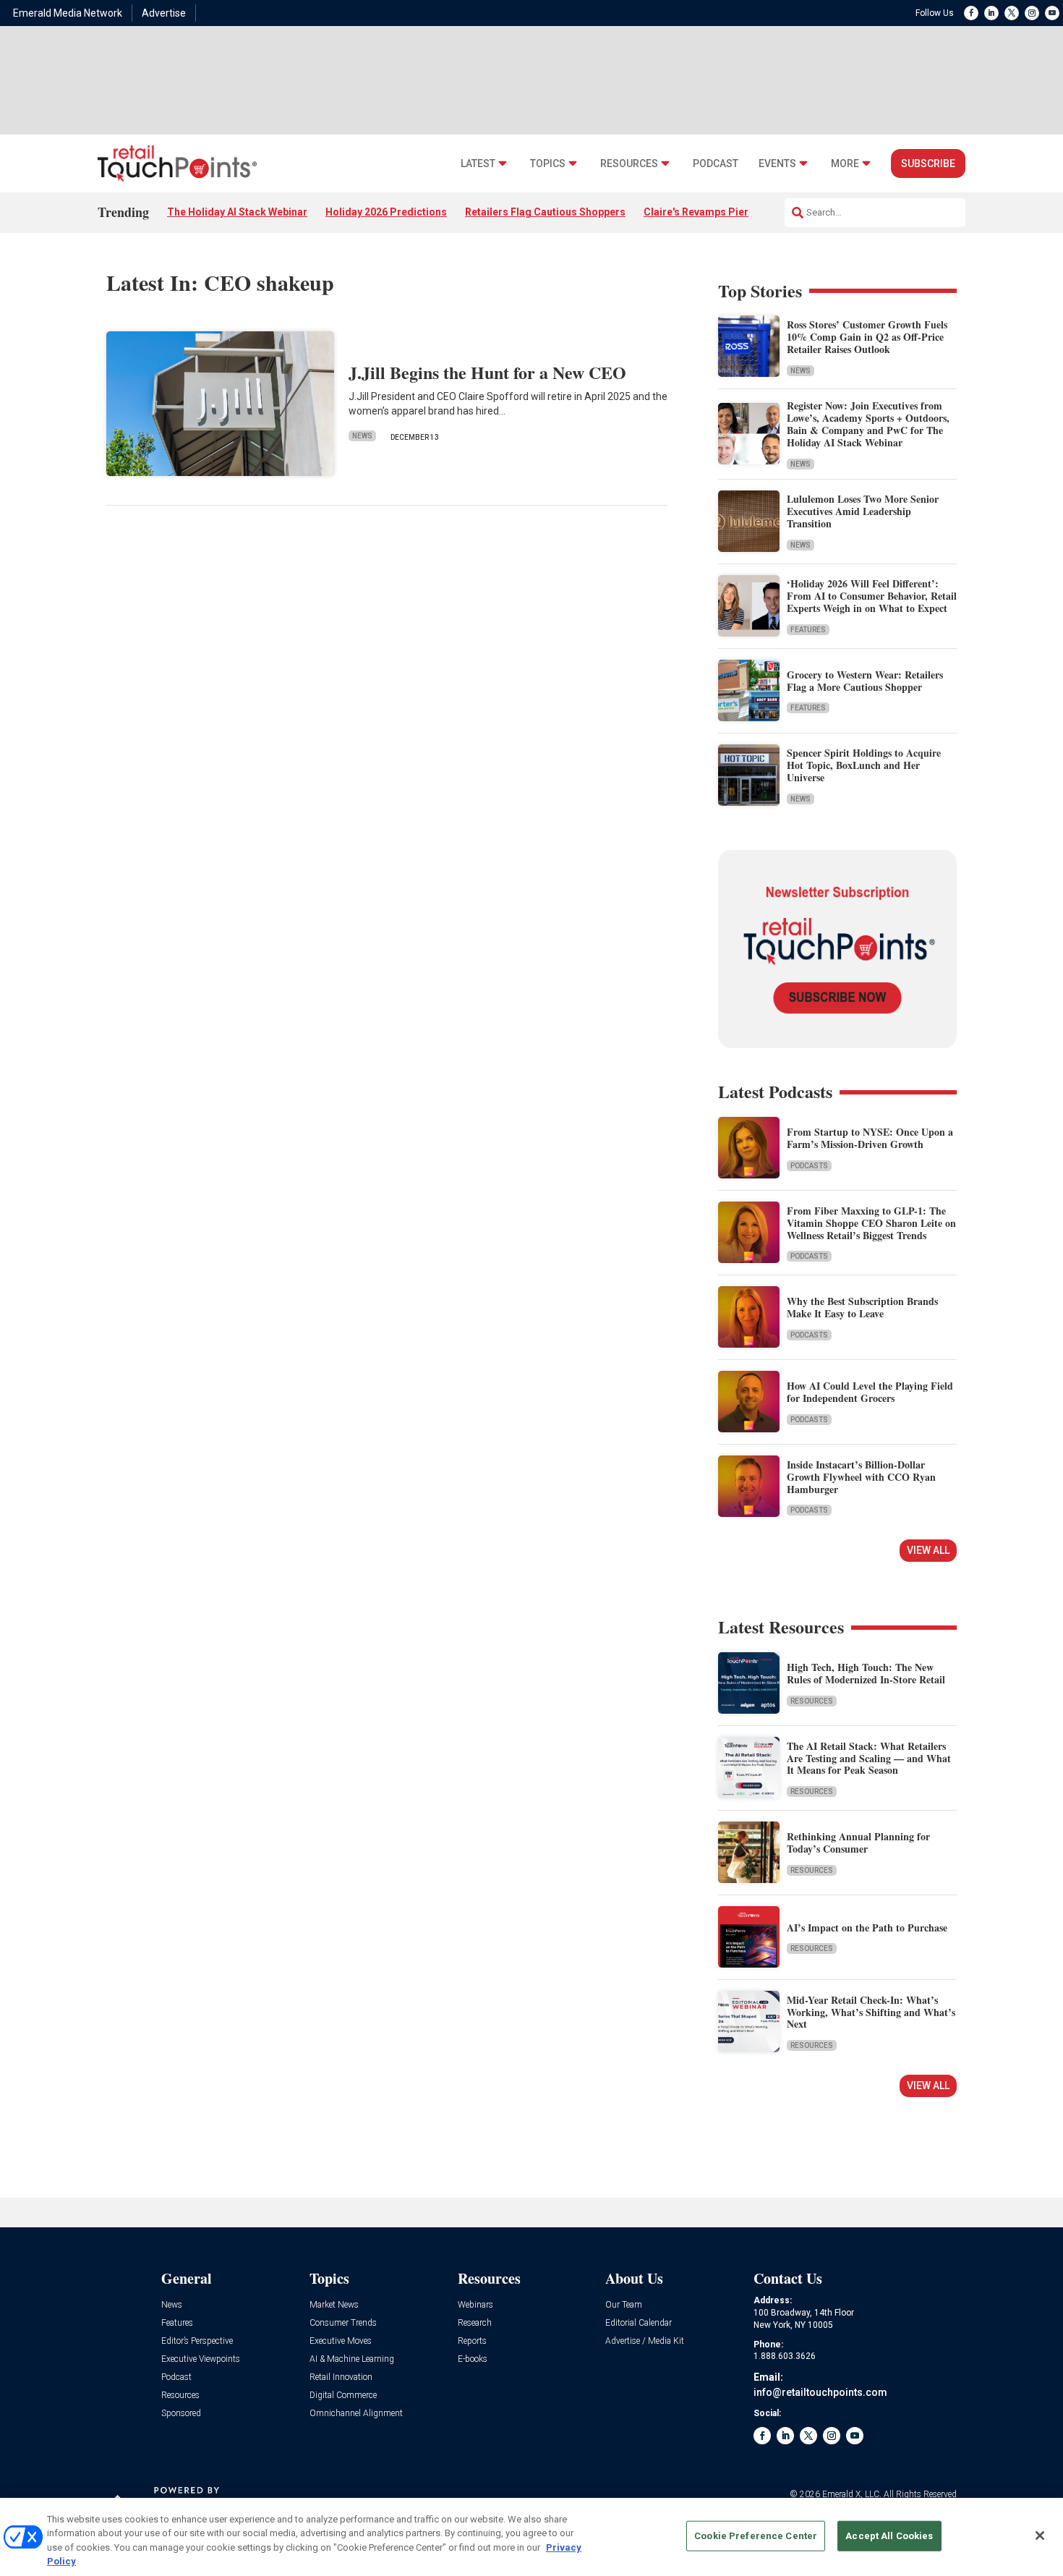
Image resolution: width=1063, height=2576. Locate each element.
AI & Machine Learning (352, 2359)
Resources (629, 164)
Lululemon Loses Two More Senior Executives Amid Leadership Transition (863, 511)
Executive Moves (341, 2341)
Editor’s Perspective (197, 2341)
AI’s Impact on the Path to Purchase (867, 1927)
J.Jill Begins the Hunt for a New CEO (487, 372)
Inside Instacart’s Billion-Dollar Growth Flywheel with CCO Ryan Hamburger (861, 1477)
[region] (531, 2537)
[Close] (1040, 2535)
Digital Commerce (343, 2396)
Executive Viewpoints (201, 2359)
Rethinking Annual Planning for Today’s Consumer (858, 1842)
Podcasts (809, 1166)
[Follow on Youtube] (1052, 13)
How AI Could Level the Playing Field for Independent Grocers (870, 1392)
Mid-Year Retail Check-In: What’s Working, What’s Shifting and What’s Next (871, 2012)
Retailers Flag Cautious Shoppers (545, 212)
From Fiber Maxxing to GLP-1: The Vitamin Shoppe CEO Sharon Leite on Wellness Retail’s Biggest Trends (871, 1223)
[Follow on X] (1012, 13)
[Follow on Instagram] (1032, 13)
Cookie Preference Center (756, 2536)
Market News (334, 2305)
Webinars (475, 2305)
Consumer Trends (343, 2323)
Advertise (164, 13)
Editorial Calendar (639, 2323)
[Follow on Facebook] (971, 13)
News (362, 436)
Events (777, 164)
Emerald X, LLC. (852, 2494)
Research (475, 2323)
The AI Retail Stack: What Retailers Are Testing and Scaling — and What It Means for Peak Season (869, 1758)
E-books (473, 2359)
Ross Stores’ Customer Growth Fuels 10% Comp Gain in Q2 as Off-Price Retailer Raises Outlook (867, 337)
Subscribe (928, 163)
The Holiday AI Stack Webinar (237, 212)
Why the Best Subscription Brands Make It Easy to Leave (862, 1307)
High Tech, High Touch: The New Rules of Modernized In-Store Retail (866, 1673)
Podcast (716, 164)
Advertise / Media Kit (645, 2341)
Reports (472, 2341)
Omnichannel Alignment (356, 2414)
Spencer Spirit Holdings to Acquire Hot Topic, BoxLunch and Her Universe (864, 765)
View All (928, 1550)
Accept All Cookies (889, 2536)
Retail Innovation (341, 2377)
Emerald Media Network (68, 13)
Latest (478, 164)
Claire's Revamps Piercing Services (729, 212)
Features (808, 630)
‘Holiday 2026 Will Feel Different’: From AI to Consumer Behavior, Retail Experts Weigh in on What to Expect (872, 596)
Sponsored (181, 2414)
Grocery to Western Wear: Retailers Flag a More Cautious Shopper (865, 681)
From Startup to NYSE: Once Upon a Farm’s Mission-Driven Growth (870, 1138)
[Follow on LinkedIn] (991, 13)
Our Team (624, 2305)
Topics (548, 164)
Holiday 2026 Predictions (386, 212)
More (845, 164)
